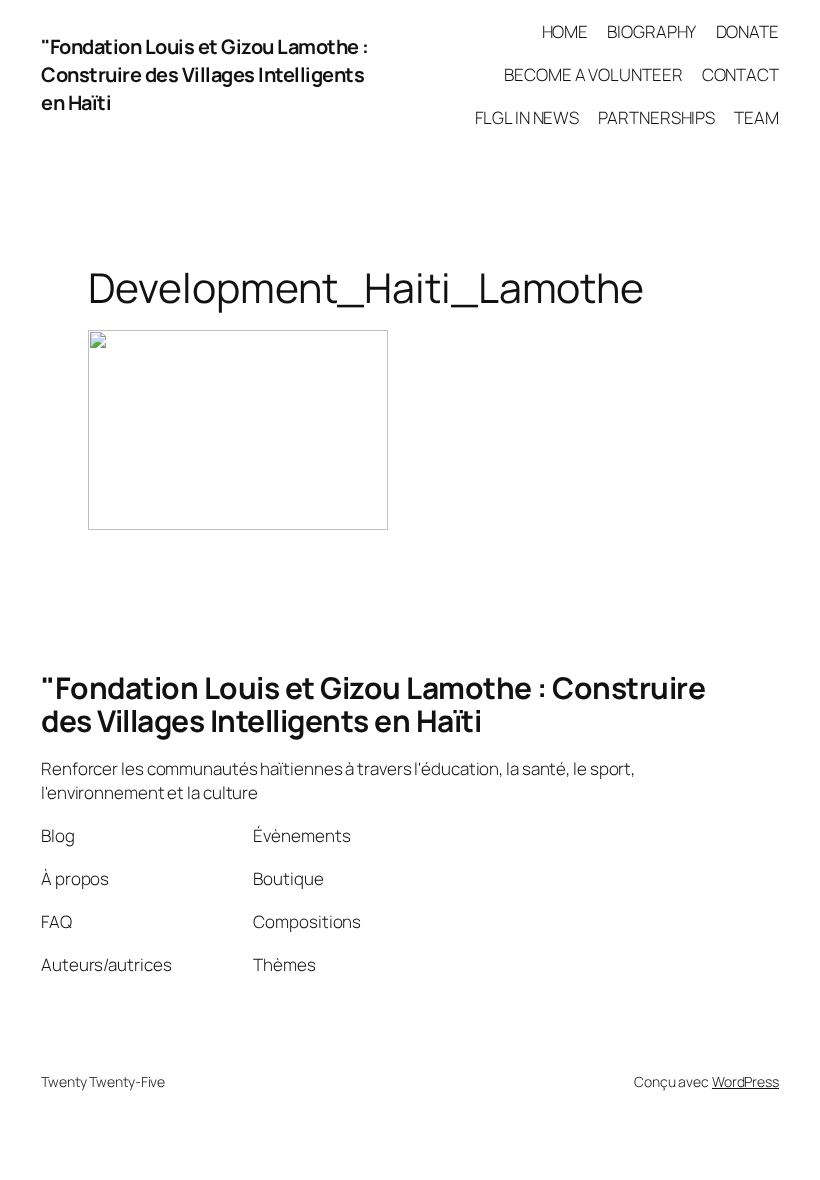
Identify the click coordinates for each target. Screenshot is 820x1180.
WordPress (745, 1081)
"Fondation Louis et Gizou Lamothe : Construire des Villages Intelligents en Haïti (205, 74)
